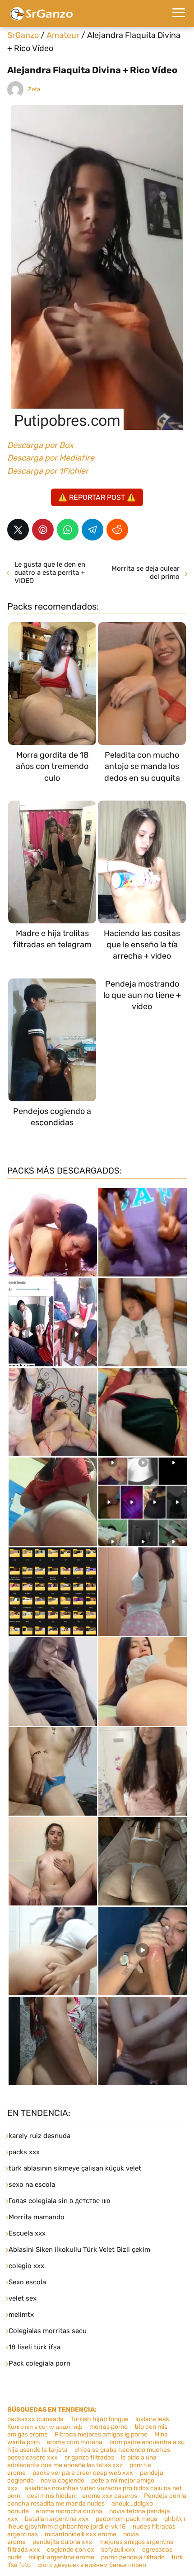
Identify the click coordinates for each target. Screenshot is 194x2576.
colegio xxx (26, 2266)
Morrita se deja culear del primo (145, 573)
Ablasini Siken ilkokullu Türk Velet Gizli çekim (79, 2250)
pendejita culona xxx (62, 2542)
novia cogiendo (62, 2481)
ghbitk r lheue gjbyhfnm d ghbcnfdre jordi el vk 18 (97, 2523)
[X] (18, 530)
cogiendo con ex (71, 2550)
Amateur (63, 35)
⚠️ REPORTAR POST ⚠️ (97, 497)
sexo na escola (32, 2185)
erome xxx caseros (110, 2496)
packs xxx (24, 2152)
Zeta (34, 89)
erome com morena (74, 2442)
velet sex (23, 2298)
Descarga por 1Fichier (48, 471)
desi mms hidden (51, 2496)
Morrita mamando (37, 2217)
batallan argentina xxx (57, 2519)
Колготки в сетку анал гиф (45, 2427)
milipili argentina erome (61, 2557)
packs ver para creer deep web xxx (83, 2473)
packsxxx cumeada (35, 2419)
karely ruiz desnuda (39, 2136)
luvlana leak (152, 2419)
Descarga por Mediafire (51, 458)
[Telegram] (92, 530)
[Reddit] (117, 530)
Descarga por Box (40, 445)
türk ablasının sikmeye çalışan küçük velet (75, 2168)
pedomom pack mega (127, 2519)
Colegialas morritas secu (48, 2331)
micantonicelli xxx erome (81, 2534)
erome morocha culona (69, 2511)
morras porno (109, 2427)
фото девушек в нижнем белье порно (92, 2565)
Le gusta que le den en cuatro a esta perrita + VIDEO (50, 573)
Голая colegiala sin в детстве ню (59, 2201)
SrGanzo (23, 35)
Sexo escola (27, 2282)
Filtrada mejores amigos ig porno (101, 2434)
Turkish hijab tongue (99, 2419)
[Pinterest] (43, 530)
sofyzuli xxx (118, 2550)
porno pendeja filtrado (133, 2557)
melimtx (21, 2315)
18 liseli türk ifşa (35, 2347)
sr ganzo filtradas (89, 2457)
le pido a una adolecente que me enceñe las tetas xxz (82, 2461)
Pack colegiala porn (39, 2363)
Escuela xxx (27, 2233)
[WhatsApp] (68, 530)
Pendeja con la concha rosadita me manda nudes (97, 2500)
